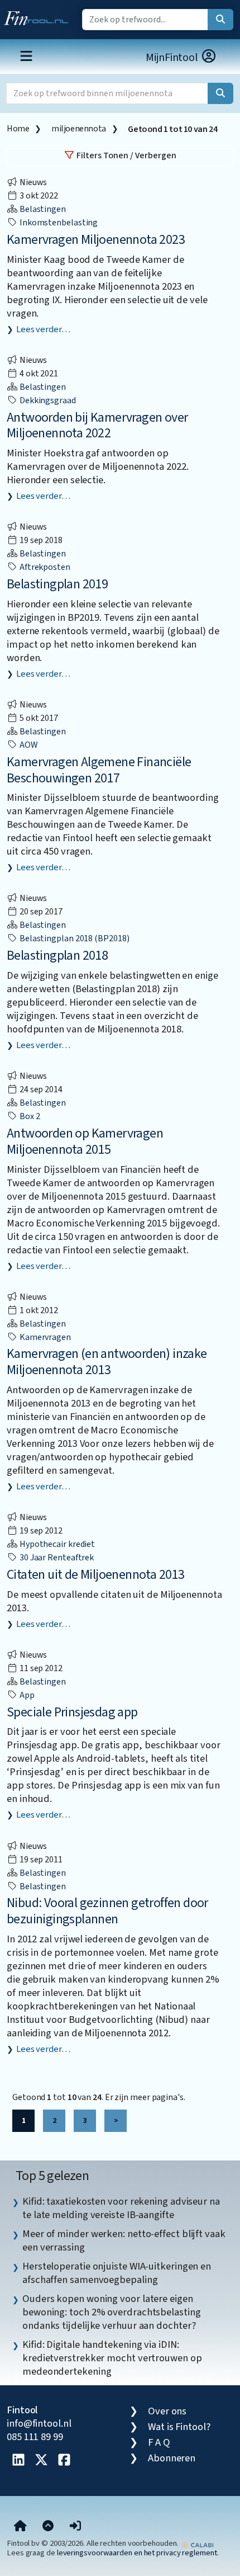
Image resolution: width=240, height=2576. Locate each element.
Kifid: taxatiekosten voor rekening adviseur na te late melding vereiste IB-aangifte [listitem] (121, 2208)
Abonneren (172, 2458)
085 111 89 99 (35, 2437)
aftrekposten (44, 567)
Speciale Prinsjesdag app (72, 1712)
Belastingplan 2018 (57, 956)
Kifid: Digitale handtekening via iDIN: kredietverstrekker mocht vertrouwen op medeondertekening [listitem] (112, 2358)
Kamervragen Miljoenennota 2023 (96, 240)
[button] (75, 2526)
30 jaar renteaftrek (56, 1558)
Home (18, 129)
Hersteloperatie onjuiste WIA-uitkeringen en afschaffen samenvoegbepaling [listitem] (117, 2273)
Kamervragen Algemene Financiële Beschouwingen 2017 (99, 770)
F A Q (159, 2442)
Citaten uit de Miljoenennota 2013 (95, 1575)
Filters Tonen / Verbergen (126, 155)
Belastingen (42, 209)
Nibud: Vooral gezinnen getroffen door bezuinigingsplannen (107, 1911)
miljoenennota (79, 129)
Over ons (167, 2411)
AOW (28, 745)
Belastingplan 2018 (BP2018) (73, 938)
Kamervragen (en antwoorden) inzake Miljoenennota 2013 (107, 1362)
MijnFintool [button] (173, 58)
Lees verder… (43, 329)
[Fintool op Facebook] (64, 2461)
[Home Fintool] (39, 16)
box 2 (29, 1116)
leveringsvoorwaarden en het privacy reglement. (138, 2553)
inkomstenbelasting (58, 223)
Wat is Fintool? (179, 2427)
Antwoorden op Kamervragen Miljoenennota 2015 (85, 1141)
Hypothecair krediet (56, 1544)
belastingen (42, 1886)
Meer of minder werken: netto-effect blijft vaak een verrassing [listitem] (124, 2240)
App (26, 1695)
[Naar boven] (48, 2526)
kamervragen (44, 1337)
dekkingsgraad (47, 400)
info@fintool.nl (39, 2423)
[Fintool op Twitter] (41, 2461)
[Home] (20, 2526)
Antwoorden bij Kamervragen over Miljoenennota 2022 (97, 426)
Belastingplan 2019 (57, 584)
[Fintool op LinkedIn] (18, 2461)
